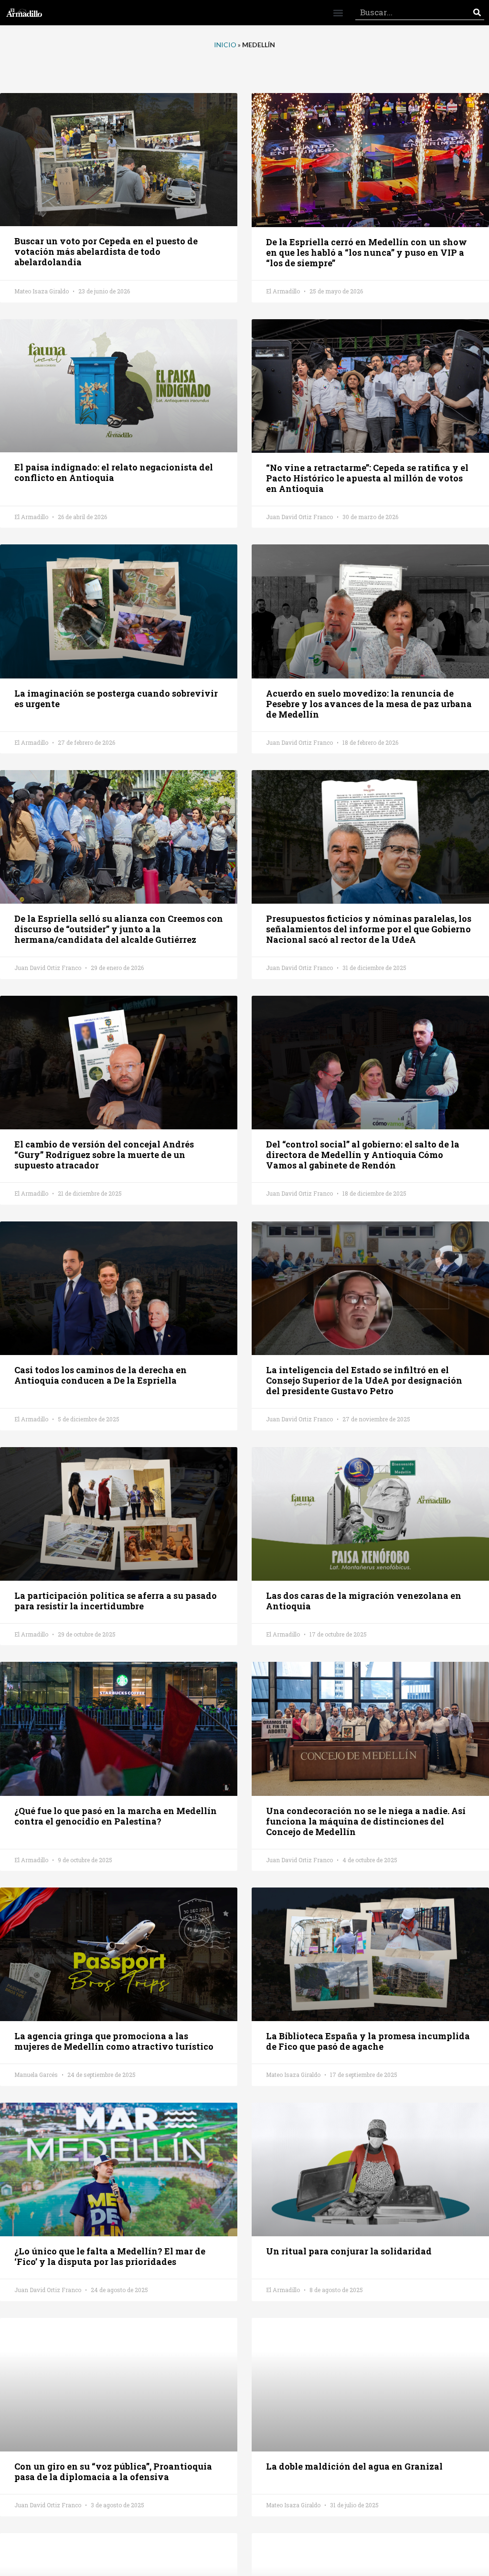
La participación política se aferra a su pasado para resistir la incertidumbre (116, 1601)
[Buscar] (477, 13)
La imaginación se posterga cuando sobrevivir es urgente (116, 699)
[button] (338, 13)
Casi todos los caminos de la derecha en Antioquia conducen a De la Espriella (101, 1375)
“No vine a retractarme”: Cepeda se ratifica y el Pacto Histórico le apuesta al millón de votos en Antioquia (367, 478)
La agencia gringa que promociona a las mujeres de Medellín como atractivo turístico (114, 2041)
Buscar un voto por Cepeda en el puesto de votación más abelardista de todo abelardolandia (106, 251)
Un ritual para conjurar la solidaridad (349, 2251)
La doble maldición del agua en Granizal (354, 2466)
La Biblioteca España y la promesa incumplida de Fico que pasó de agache (368, 2041)
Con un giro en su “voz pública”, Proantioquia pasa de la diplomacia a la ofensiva (113, 2472)
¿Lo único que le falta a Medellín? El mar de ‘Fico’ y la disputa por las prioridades (110, 2256)
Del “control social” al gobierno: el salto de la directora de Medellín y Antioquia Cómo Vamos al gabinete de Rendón (363, 1155)
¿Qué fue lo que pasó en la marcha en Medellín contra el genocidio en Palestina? (116, 1816)
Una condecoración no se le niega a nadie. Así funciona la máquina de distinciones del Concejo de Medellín (366, 1821)
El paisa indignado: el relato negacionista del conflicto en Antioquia (114, 472)
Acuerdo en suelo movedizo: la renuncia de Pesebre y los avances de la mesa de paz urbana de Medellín (369, 704)
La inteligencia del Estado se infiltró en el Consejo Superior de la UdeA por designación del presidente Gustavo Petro (364, 1380)
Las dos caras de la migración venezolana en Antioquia (364, 1601)
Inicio (225, 45)
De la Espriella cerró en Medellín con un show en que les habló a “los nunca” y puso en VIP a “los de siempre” (367, 252)
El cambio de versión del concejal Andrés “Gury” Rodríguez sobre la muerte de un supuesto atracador (104, 1155)
